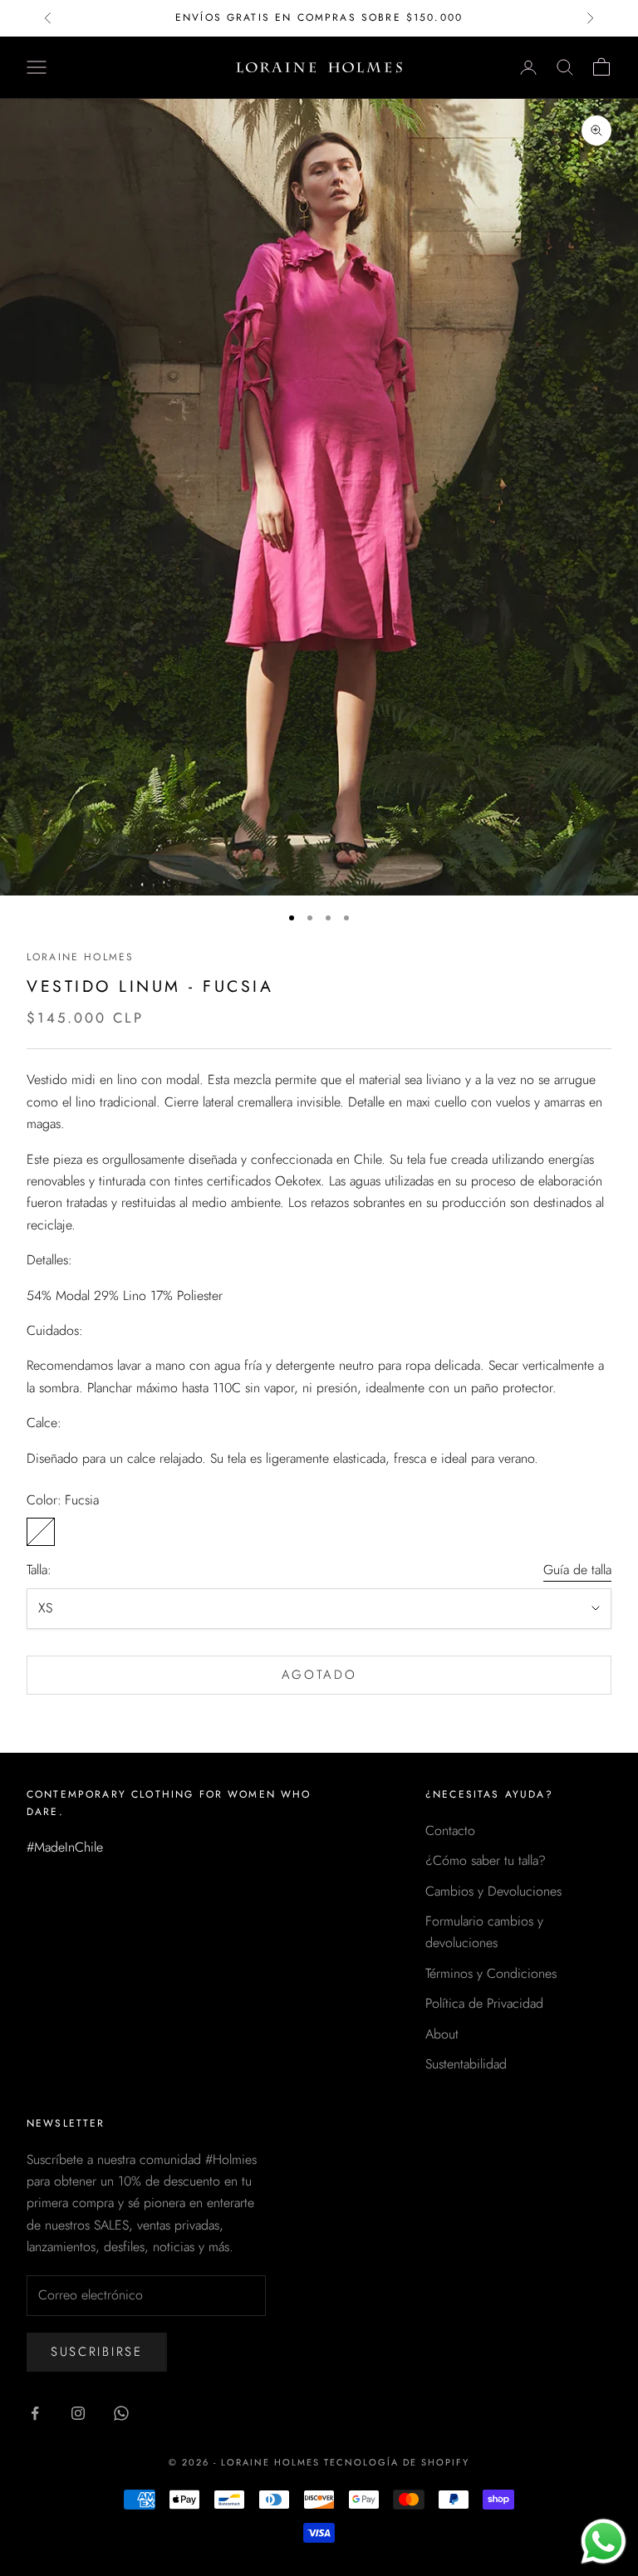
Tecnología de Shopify (397, 2462)
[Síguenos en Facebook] (35, 2413)
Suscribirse (97, 2352)
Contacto (450, 1830)
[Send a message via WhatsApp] (604, 2542)
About (442, 2034)
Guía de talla (577, 1570)
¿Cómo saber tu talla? (486, 1860)
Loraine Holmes (80, 957)
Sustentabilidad (466, 2064)
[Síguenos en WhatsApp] (121, 2413)
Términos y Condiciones (491, 1973)
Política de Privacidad (484, 2003)
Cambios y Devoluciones (493, 1891)
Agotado (319, 1675)
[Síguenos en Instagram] (78, 2413)
